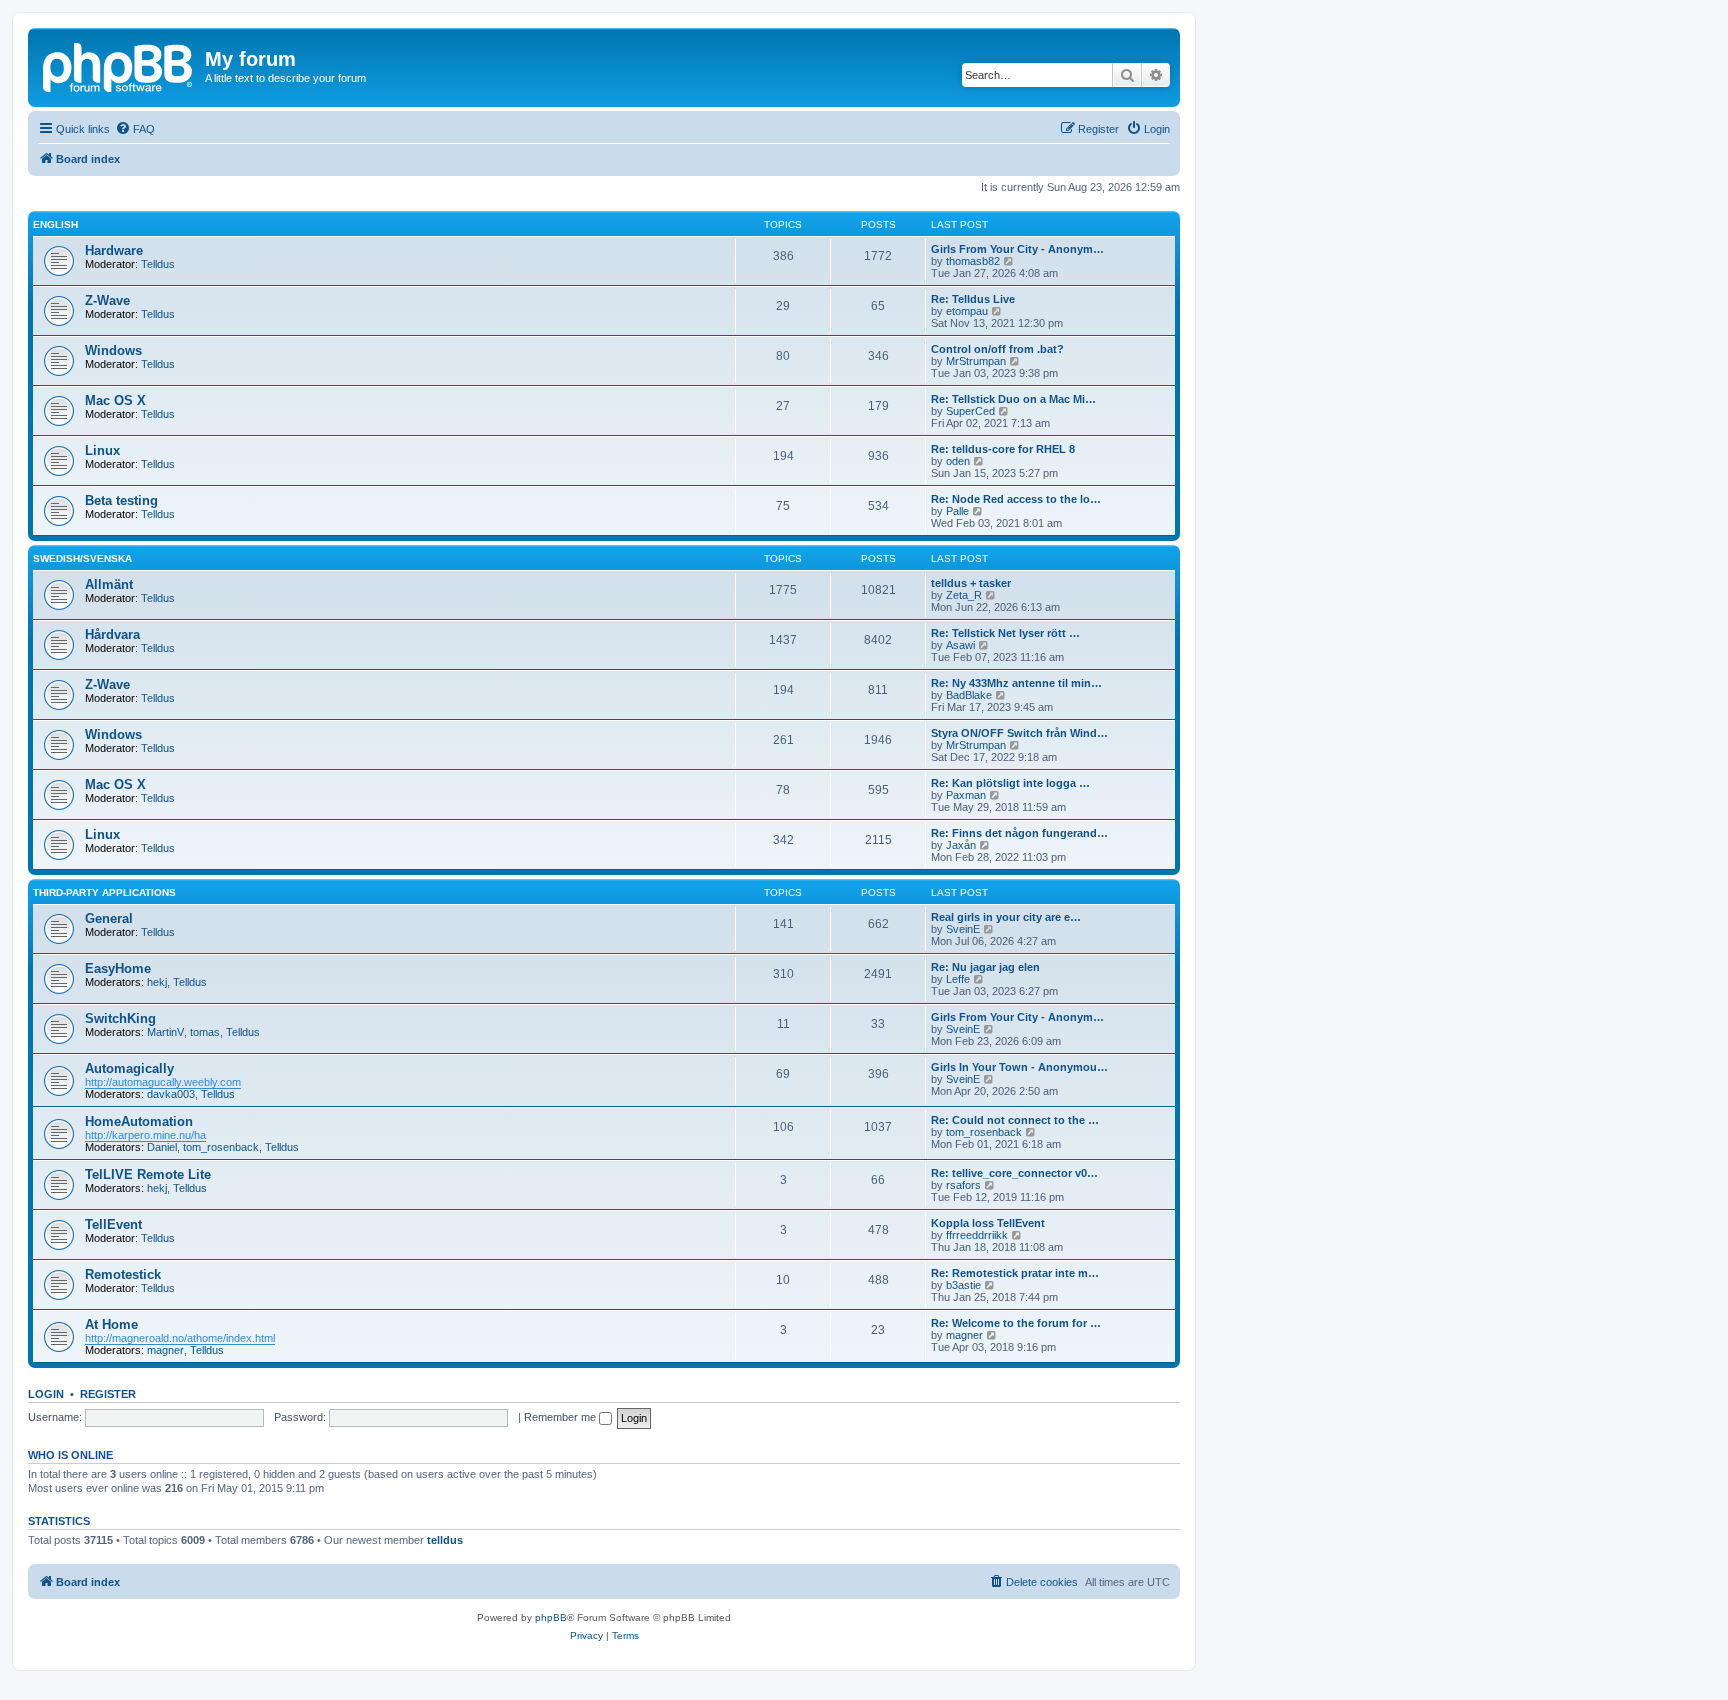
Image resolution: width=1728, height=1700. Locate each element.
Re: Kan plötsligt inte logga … (1010, 783)
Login (46, 1394)
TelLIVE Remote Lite (148, 1174)
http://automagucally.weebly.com (163, 1082)
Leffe (958, 979)
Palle (957, 511)
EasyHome (118, 968)
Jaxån (961, 845)
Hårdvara (112, 634)
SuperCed (970, 411)
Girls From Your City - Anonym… (1017, 249)
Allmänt (109, 584)
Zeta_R (964, 595)
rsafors (963, 1185)
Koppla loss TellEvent (988, 1223)
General (109, 918)
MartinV (165, 1032)
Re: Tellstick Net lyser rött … (1005, 633)
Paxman (966, 795)
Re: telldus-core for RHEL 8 (1003, 449)
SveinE (963, 929)
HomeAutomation (139, 1121)
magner (165, 1350)
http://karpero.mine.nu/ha (145, 1135)
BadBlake (969, 695)
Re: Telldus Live (973, 299)
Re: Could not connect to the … (1015, 1120)
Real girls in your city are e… (1006, 917)
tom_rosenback (221, 1147)
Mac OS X (115, 400)
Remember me (561, 1417)
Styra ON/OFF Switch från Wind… (1019, 733)
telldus (445, 1540)
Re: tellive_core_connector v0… (1014, 1173)
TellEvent (113, 1224)
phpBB (551, 1617)
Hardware (114, 250)
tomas (205, 1032)
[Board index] (119, 65)
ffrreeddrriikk (977, 1235)
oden (958, 461)
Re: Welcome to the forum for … (1016, 1323)
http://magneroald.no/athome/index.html (180, 1338)
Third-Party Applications (104, 892)
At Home (111, 1324)
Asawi (960, 645)
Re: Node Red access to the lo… (1016, 499)
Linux (102, 450)
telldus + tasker (971, 583)
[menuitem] (135, 129)
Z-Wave (107, 300)
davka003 (171, 1094)
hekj (157, 982)
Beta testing (121, 500)
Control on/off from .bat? (997, 349)
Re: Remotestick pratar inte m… (1015, 1273)
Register (108, 1394)
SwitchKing (120, 1018)
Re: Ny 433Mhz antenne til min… (1016, 683)
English (55, 224)
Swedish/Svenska (82, 558)
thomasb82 (973, 261)
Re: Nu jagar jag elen (985, 967)
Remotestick (123, 1274)
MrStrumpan (976, 361)
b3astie (963, 1285)
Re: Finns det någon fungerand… (1019, 833)
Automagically (129, 1068)
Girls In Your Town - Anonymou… (1019, 1067)
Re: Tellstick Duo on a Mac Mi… (1013, 399)
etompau (967, 311)
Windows (113, 350)
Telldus (158, 264)
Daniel (162, 1147)
